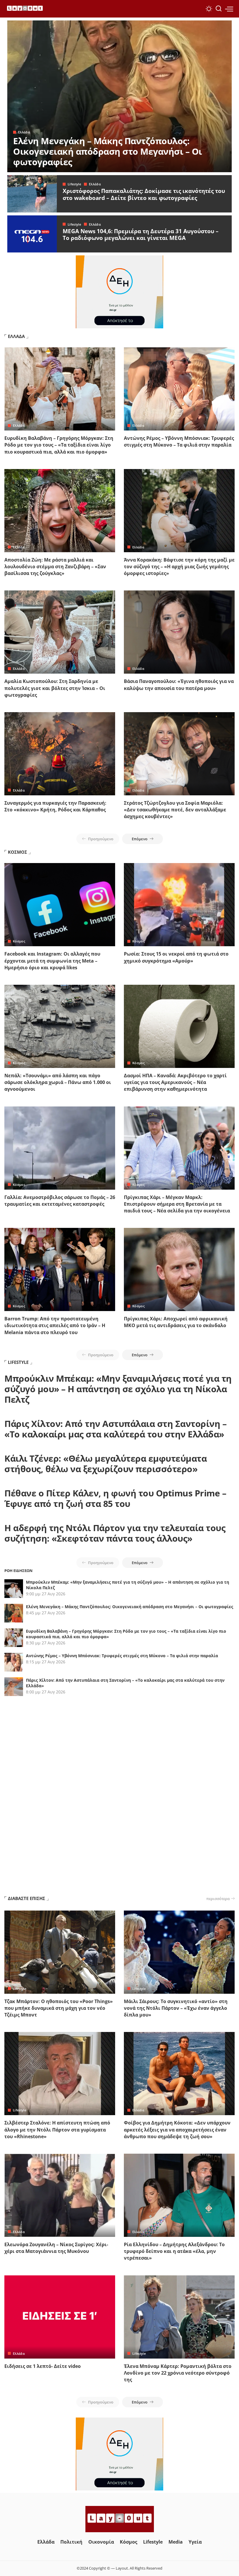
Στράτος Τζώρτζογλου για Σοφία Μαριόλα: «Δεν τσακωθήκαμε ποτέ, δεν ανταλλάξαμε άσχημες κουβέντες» (175, 810)
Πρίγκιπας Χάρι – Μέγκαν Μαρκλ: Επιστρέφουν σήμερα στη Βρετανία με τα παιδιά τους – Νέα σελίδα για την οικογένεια (177, 1204)
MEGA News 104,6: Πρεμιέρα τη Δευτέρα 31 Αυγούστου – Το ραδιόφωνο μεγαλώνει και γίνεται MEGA (141, 235)
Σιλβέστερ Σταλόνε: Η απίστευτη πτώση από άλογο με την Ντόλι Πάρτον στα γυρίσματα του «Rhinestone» (57, 2129)
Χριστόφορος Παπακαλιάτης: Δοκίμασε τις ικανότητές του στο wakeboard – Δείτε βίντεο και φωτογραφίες (144, 194)
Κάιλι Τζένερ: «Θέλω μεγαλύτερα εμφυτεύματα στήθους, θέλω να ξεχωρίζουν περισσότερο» (106, 1464)
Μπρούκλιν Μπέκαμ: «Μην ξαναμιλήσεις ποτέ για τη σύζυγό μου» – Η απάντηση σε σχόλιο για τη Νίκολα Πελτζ (118, 1389)
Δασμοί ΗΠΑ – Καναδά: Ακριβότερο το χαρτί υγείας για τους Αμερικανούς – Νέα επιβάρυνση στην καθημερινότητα (175, 1082)
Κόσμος (19, 941)
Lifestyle (74, 184)
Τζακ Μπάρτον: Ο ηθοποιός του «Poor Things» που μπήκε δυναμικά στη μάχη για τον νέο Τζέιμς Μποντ (59, 2008)
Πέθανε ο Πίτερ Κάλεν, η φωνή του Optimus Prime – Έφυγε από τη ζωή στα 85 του (115, 1498)
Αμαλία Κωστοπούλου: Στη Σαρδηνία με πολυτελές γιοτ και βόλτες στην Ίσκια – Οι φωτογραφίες (55, 688)
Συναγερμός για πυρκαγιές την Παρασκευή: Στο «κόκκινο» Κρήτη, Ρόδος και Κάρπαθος (55, 806)
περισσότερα (218, 1899)
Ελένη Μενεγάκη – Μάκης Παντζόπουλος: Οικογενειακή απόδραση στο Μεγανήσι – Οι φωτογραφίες (108, 151)
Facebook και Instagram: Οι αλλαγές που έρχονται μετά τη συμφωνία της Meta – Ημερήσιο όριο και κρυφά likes (52, 961)
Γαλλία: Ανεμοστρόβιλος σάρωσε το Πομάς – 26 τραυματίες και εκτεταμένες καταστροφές (60, 1201)
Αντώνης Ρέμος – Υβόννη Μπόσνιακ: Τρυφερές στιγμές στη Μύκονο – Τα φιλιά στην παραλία (179, 441)
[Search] (219, 9)
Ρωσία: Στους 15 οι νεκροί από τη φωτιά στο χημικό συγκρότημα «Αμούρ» (176, 957)
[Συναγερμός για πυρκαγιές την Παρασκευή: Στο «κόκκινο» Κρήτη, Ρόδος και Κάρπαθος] (60, 754)
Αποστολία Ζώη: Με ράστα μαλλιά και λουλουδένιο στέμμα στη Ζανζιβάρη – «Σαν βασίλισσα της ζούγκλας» (55, 567)
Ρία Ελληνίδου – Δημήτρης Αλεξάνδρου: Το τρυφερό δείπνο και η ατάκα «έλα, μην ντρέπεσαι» (174, 2251)
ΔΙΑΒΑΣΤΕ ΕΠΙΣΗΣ (27, 1898)
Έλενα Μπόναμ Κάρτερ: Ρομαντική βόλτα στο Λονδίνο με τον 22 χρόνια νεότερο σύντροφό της (178, 2373)
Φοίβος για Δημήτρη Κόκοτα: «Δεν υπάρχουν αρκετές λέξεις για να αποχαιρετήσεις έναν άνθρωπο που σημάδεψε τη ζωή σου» (177, 2129)
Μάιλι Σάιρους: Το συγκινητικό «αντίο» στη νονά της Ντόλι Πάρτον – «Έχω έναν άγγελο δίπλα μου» (176, 2008)
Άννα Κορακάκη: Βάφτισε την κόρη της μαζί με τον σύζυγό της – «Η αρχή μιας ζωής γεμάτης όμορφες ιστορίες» (179, 567)
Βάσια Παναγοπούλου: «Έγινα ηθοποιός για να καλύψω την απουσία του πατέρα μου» (179, 685)
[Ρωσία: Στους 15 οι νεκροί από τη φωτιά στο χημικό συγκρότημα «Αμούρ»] (179, 905)
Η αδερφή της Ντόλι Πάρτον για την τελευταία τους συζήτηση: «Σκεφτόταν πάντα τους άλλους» (115, 1533)
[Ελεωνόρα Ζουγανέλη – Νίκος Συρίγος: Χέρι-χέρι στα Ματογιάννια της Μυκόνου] (60, 2195)
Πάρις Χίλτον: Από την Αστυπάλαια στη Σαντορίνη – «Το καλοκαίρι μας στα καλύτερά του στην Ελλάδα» (115, 1429)
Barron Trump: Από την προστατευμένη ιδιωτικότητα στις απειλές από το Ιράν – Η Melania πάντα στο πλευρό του (55, 1325)
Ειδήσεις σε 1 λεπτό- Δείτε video (43, 2366)
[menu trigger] (229, 9)
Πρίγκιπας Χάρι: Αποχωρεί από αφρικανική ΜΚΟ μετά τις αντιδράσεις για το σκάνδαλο (176, 1322)
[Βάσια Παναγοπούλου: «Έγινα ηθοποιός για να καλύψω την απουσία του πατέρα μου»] (179, 632)
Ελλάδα (24, 132)
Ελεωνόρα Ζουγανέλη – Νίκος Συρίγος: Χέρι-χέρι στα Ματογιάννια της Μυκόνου (56, 2248)
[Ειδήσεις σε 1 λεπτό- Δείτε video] (60, 2317)
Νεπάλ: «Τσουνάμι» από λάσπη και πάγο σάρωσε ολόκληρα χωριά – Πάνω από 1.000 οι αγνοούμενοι (58, 1082)
